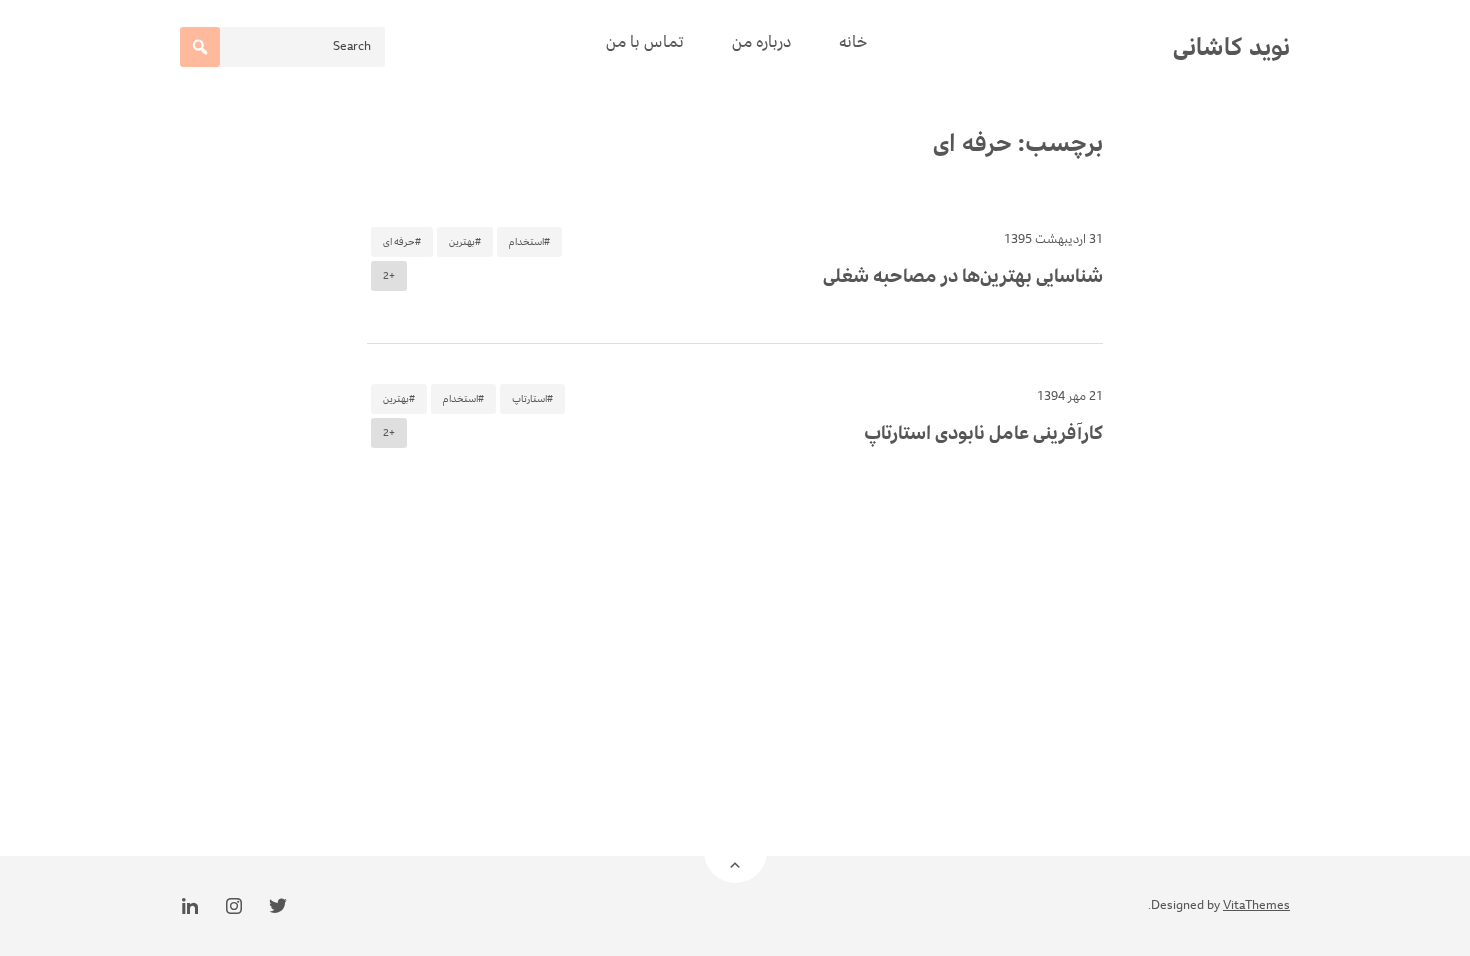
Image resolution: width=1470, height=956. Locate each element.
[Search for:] (282, 47)
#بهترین (465, 242)
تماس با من (645, 42)
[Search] (200, 47)
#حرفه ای (402, 242)
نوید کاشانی (1231, 47)
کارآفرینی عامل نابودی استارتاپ (983, 433)
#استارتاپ (532, 399)
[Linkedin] (190, 906)
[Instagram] (234, 906)
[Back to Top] (735, 851)
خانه (853, 42)
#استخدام (529, 242)
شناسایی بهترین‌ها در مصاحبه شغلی (963, 276)
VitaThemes (1256, 905)
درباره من (761, 42)
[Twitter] (278, 906)
